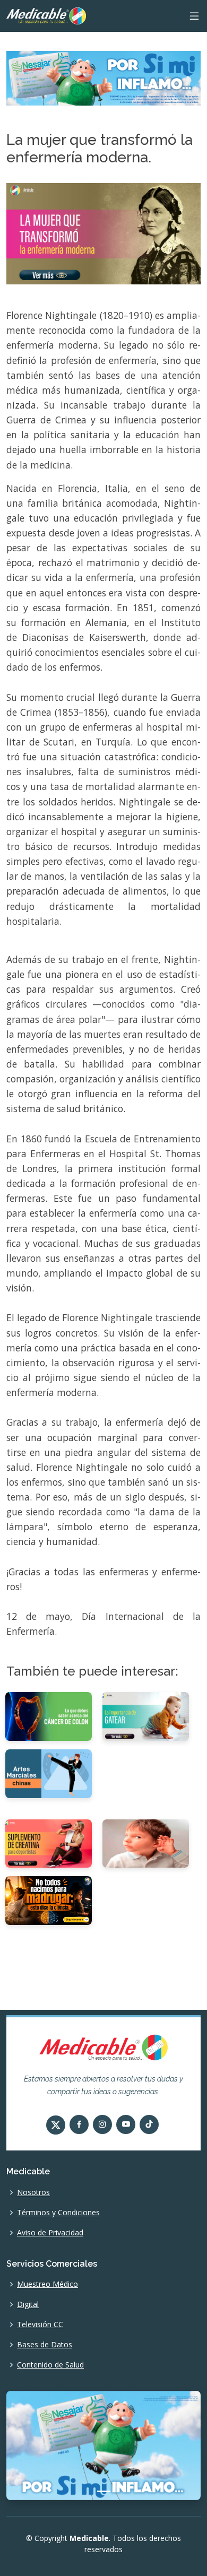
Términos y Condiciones (58, 2213)
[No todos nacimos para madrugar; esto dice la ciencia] (49, 1900)
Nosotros (33, 2192)
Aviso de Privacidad (50, 2233)
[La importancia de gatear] (146, 1715)
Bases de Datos (45, 2345)
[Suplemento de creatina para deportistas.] (49, 1843)
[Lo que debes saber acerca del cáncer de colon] (49, 1715)
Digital (28, 2304)
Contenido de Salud (50, 2365)
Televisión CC (40, 2325)
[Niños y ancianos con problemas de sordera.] (146, 1843)
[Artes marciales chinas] (49, 1773)
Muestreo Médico (48, 2284)
